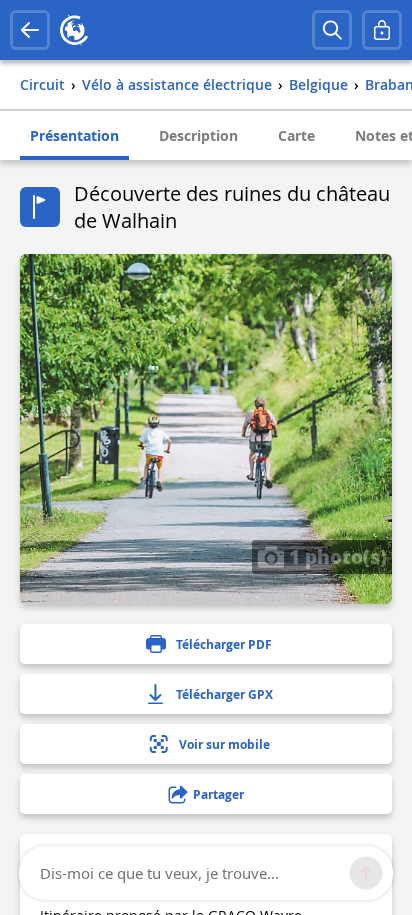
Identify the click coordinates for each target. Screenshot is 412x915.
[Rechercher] (332, 30)
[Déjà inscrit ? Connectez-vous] (382, 30)
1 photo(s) (335, 556)
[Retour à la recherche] (30, 30)
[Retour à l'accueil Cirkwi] (74, 30)
